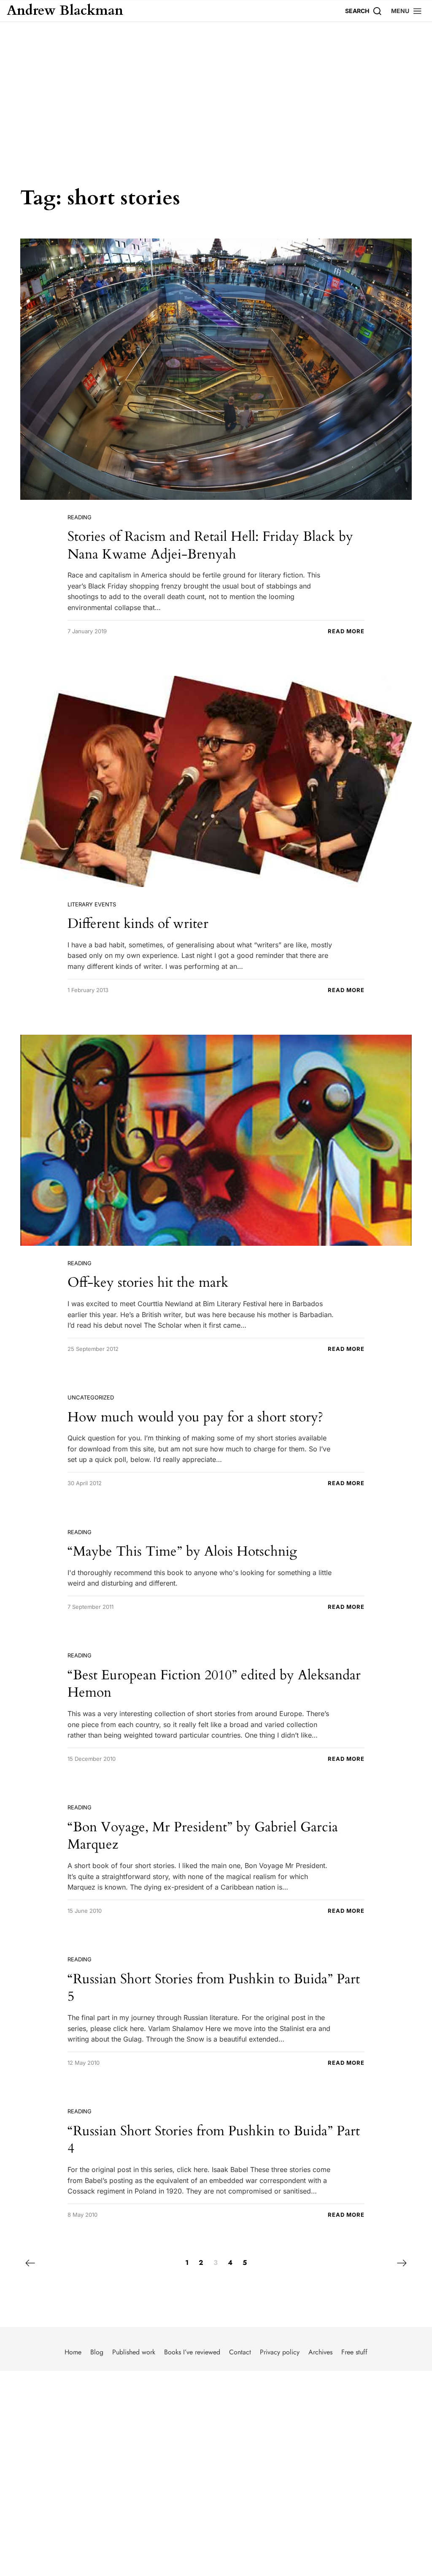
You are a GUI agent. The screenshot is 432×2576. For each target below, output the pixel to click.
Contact (240, 2352)
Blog (97, 2352)
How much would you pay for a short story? (195, 1417)
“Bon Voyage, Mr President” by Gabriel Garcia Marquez (203, 1836)
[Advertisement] (216, 85)
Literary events (92, 904)
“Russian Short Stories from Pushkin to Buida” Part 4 (214, 2140)
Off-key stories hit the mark (148, 1283)
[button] (407, 11)
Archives (320, 2352)
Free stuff (354, 2352)
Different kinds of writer (138, 924)
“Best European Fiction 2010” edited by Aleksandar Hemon (214, 1684)
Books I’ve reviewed (192, 2352)
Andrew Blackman (65, 11)
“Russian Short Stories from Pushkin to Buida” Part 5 (214, 1988)
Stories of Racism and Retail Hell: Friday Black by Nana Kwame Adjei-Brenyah (210, 545)
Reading (80, 517)
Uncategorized (91, 1397)
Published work (134, 2352)
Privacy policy (280, 2352)
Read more (346, 631)
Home (73, 2352)
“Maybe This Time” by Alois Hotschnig (182, 1551)
